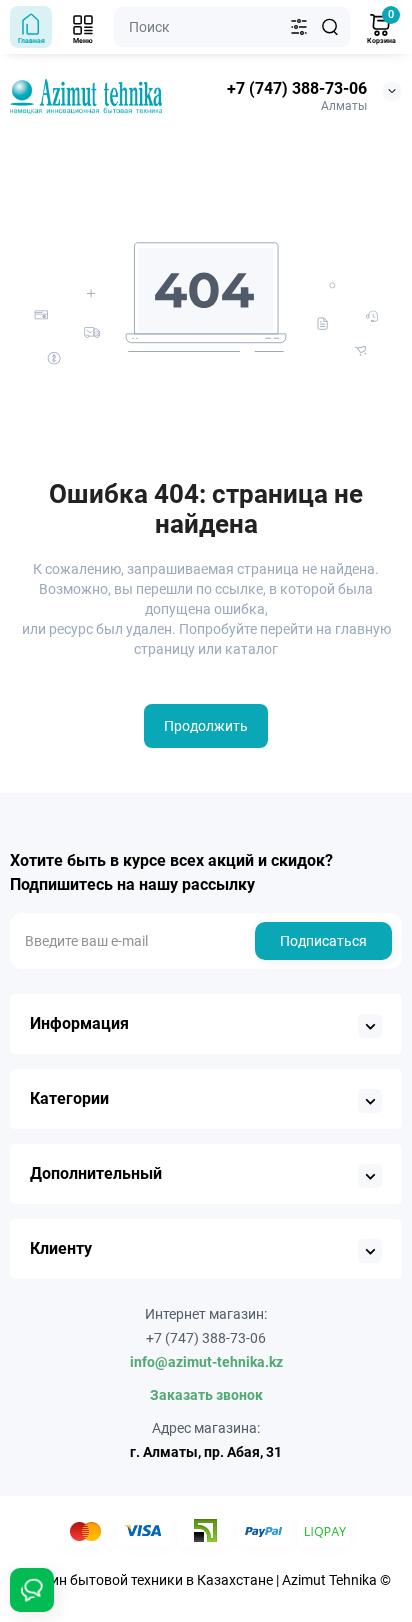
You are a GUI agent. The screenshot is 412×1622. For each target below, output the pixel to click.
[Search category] (299, 27)
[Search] (330, 27)
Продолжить (206, 726)
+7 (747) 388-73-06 (297, 88)
